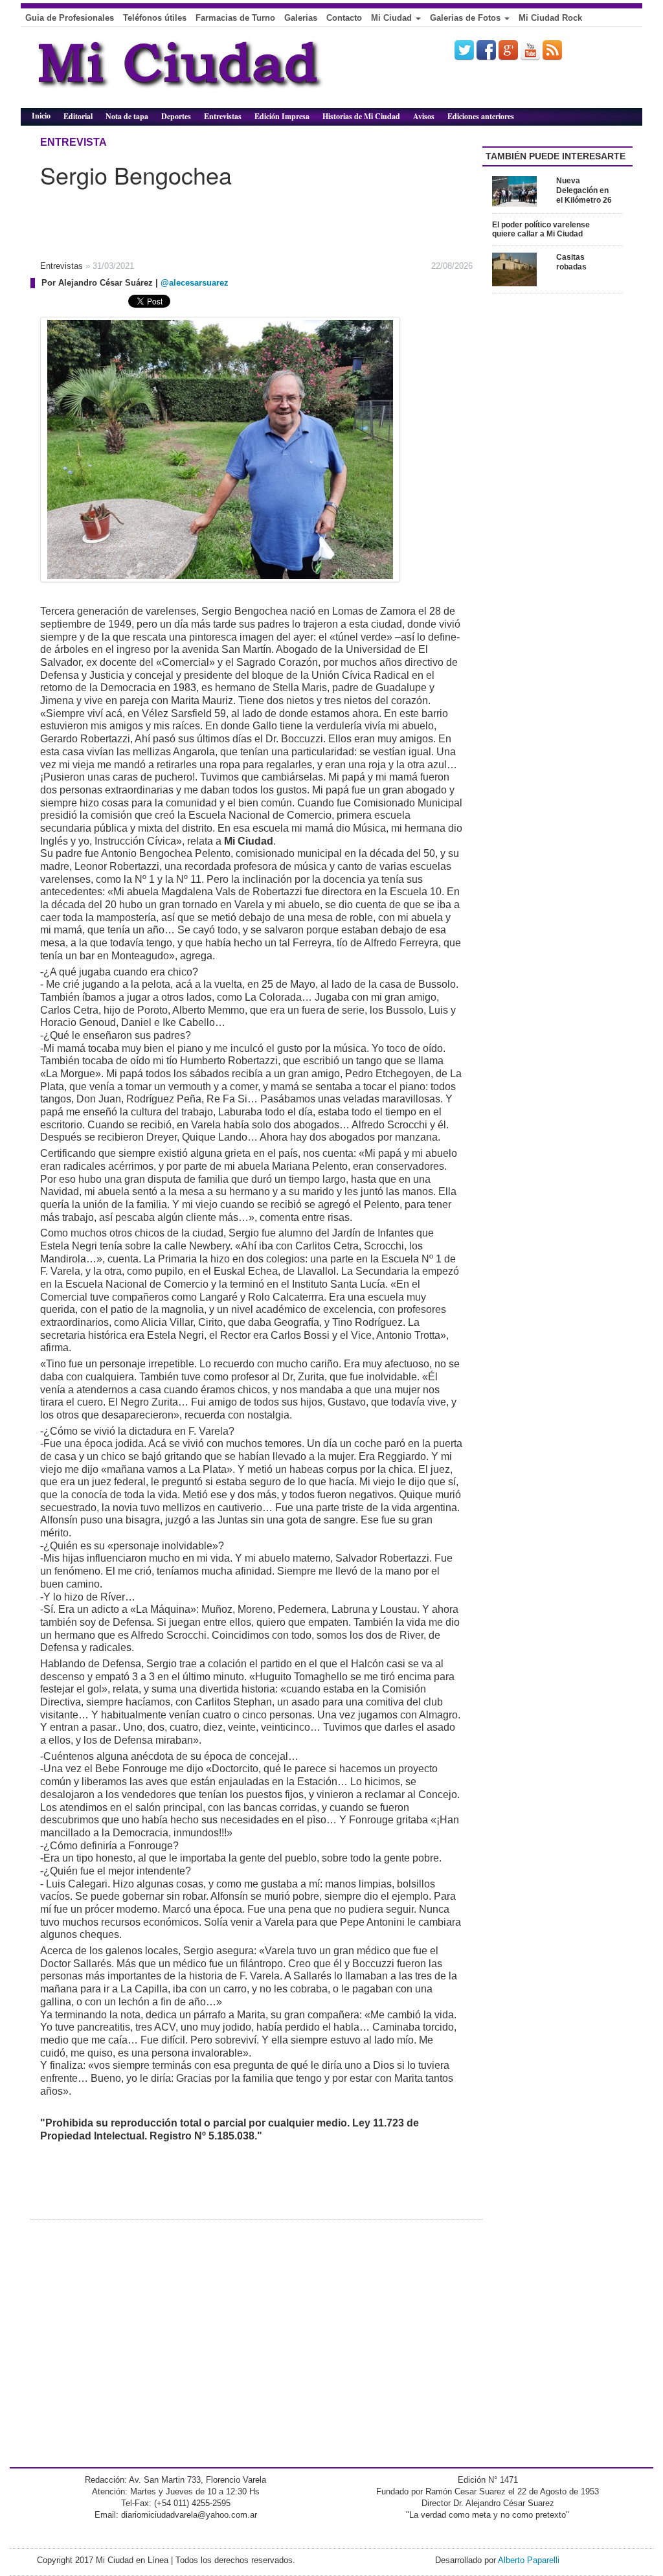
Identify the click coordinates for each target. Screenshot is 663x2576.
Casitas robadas (571, 262)
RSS (552, 50)
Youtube (530, 50)
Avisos (424, 116)
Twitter (464, 50)
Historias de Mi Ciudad (361, 116)
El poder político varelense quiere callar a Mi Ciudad (541, 230)
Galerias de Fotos (466, 18)
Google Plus (508, 50)
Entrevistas (223, 116)
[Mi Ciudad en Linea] (208, 73)
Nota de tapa (127, 116)
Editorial (78, 116)
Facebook (486, 50)
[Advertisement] (228, 220)
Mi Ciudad (393, 18)
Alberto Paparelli (529, 2560)
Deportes (176, 116)
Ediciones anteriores (481, 116)
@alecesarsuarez (195, 283)
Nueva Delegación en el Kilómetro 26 (584, 190)
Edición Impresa (282, 116)
